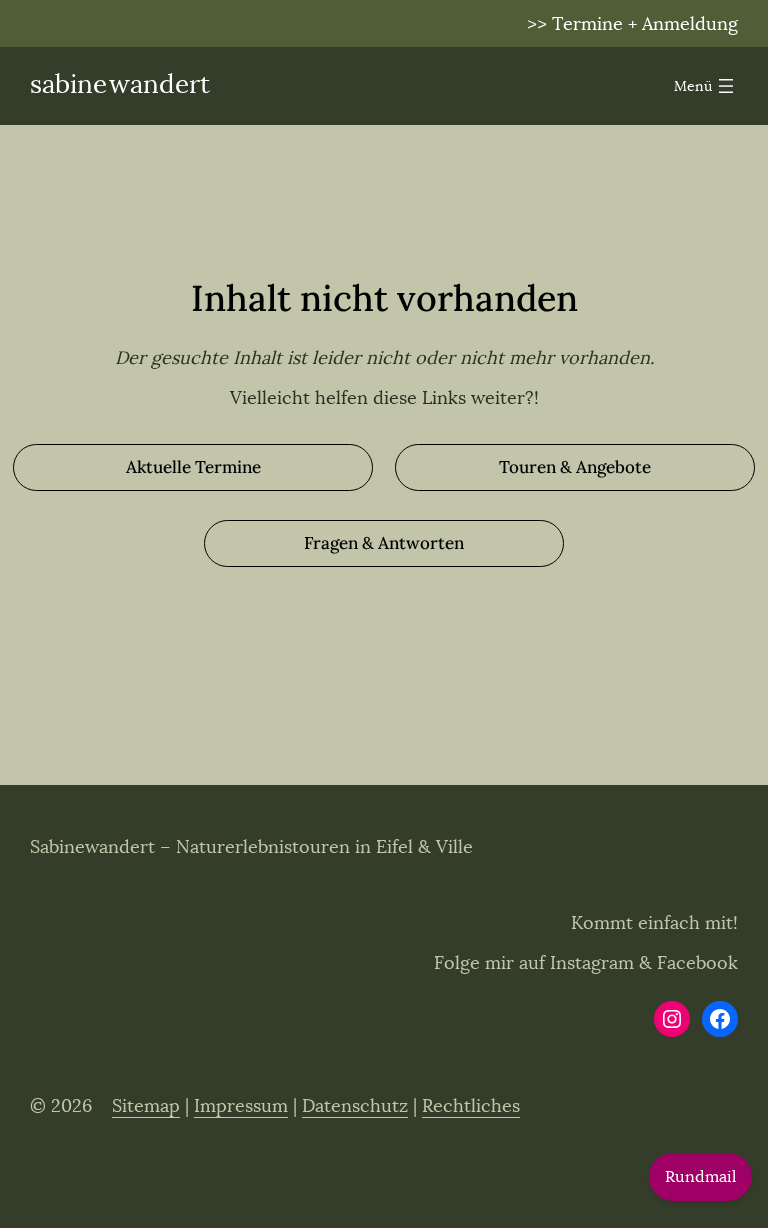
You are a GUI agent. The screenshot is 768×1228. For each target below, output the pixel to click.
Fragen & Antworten (384, 543)
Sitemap (146, 1106)
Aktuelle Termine (193, 467)
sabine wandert (120, 84)
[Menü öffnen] (706, 86)
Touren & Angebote (575, 467)
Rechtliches (471, 1106)
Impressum (241, 1106)
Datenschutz (355, 1106)
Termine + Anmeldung (645, 24)
